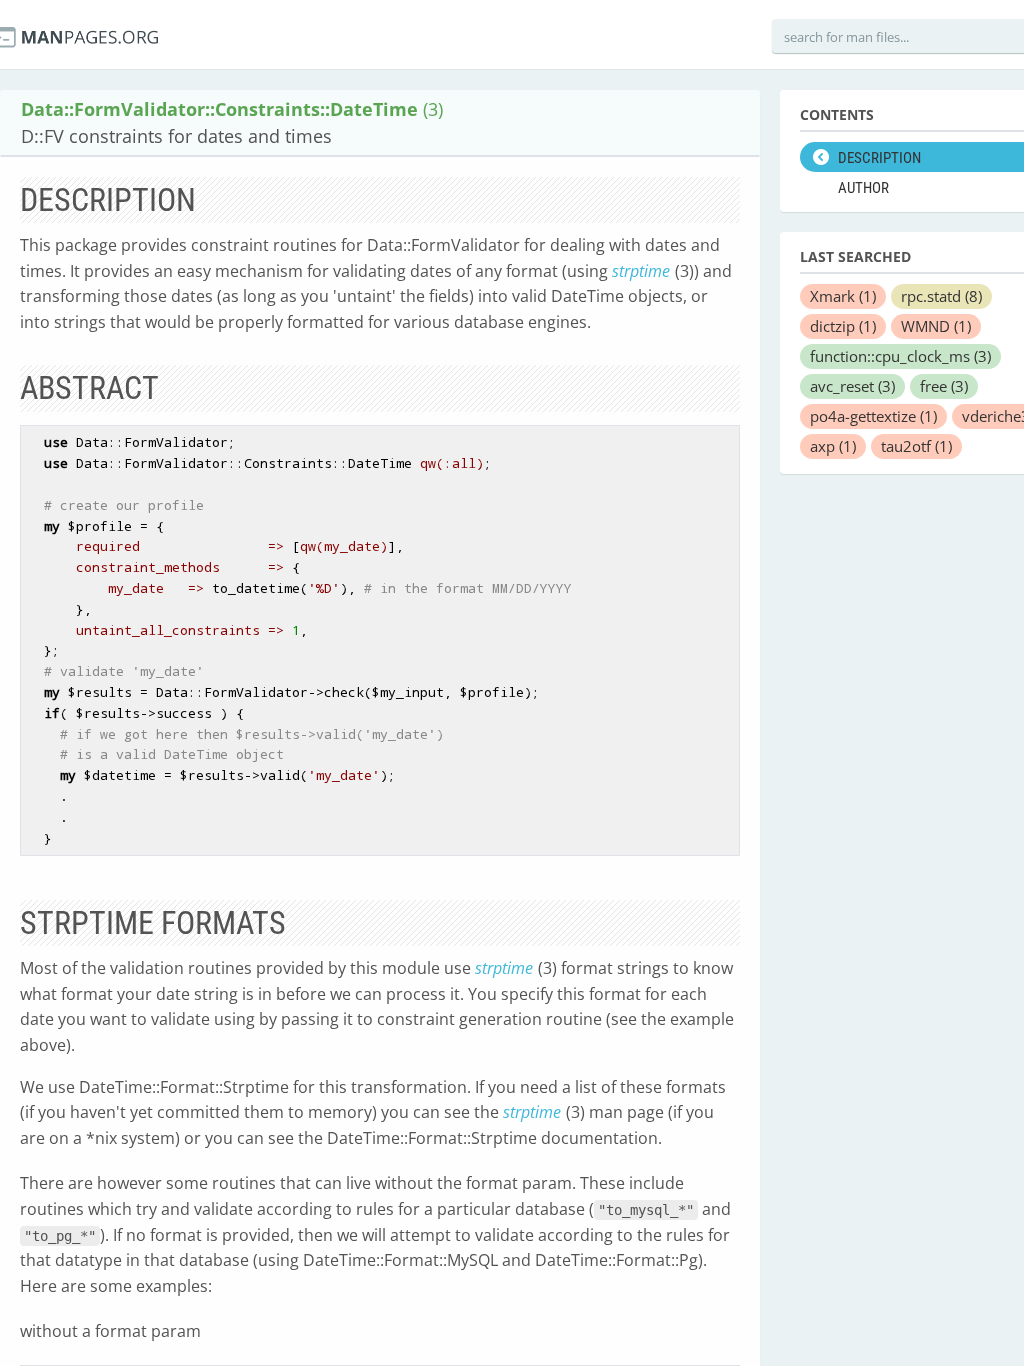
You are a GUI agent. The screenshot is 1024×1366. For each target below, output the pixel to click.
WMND (936, 326)
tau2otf (916, 446)
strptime (641, 271)
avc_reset (852, 386)
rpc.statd (941, 296)
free (944, 386)
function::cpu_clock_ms (900, 356)
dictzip (843, 326)
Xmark (843, 296)
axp (833, 446)
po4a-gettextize (873, 416)
